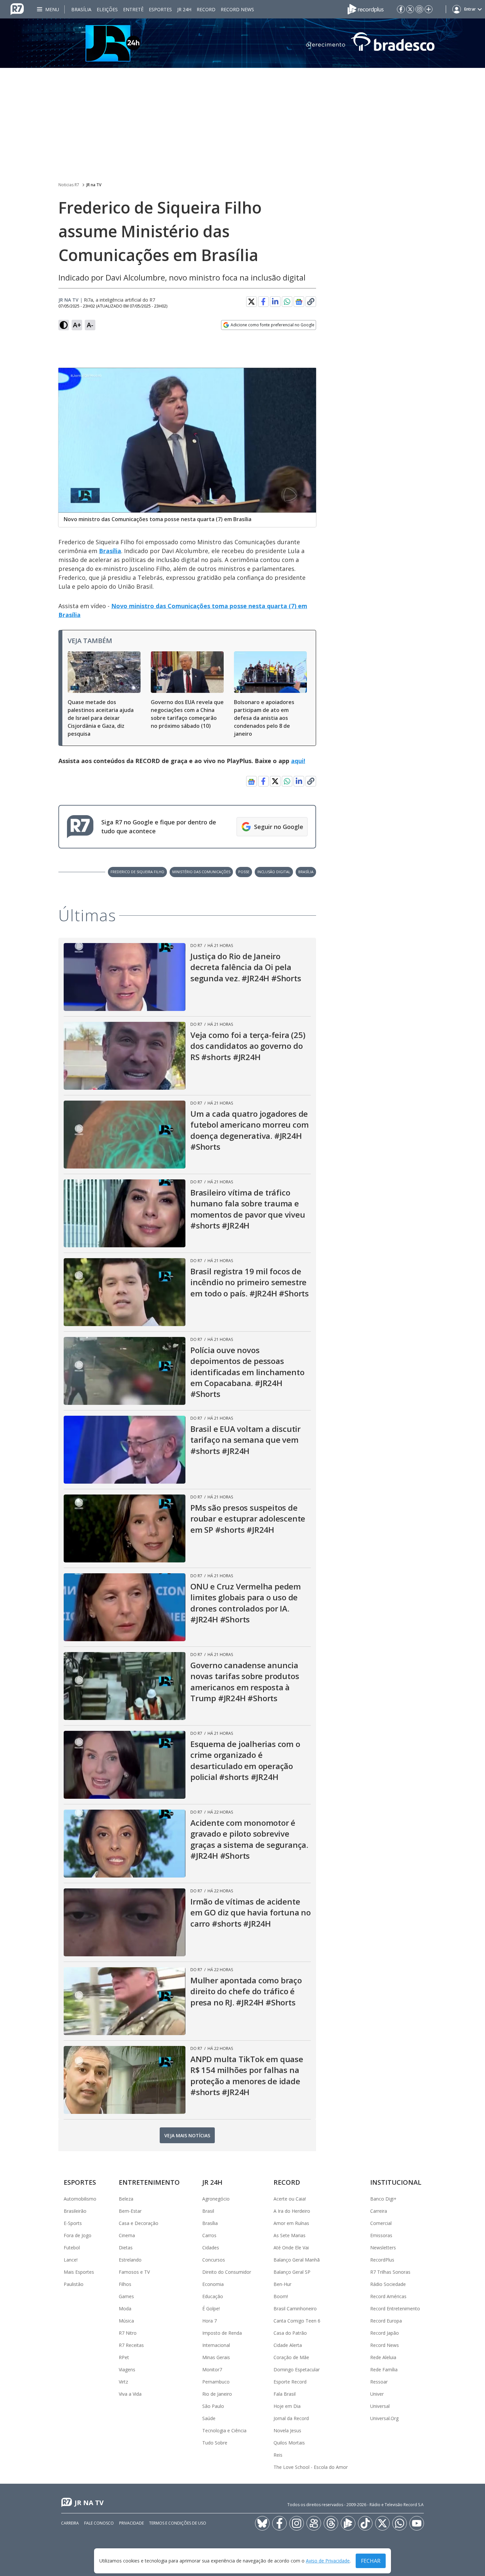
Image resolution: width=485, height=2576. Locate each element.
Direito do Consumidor (227, 2272)
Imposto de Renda (222, 2333)
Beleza (126, 2199)
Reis (278, 2455)
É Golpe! (211, 2309)
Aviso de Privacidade (328, 2561)
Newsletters (383, 2248)
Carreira (379, 2211)
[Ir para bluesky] (262, 2523)
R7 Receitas (131, 2345)
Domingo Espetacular (297, 2369)
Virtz (123, 2382)
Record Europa (386, 2321)
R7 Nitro (128, 2333)
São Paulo (213, 2406)
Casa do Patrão (290, 2333)
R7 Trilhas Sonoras (390, 2272)
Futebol (72, 2248)
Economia (213, 2284)
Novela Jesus (287, 2430)
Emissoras (381, 2235)
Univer (377, 2394)
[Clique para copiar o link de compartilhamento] (311, 302)
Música (126, 2321)
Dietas (126, 2248)
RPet (124, 2357)
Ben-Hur (282, 2284)
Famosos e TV (134, 2272)
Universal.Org (384, 2418)
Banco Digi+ (383, 2199)
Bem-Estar (130, 2211)
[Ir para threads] (331, 2523)
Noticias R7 (69, 185)
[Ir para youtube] (417, 2523)
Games (126, 2296)
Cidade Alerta (288, 2345)
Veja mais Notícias (187, 2135)
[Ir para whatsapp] (400, 2523)
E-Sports (73, 2223)
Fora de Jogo (78, 2235)
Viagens (127, 2369)
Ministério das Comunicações (201, 872)
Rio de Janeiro (217, 2394)
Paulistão (74, 2284)
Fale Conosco (99, 2523)
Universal (380, 2406)
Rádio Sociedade (388, 2284)
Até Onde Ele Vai (291, 2248)
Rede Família (384, 2369)
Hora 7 (210, 2321)
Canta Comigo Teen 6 (297, 2321)
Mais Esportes (79, 2272)
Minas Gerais (216, 2357)
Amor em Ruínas (291, 2223)
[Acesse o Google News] (299, 302)
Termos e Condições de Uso (178, 2523)
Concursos (214, 2260)
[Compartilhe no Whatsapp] (287, 302)
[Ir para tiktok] (365, 2523)
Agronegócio (216, 2199)
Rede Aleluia (383, 2357)
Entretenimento (149, 2182)
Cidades (211, 2248)
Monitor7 (212, 2369)
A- (90, 325)
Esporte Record (290, 2382)
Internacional (216, 2345)
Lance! (71, 2260)
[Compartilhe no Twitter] (251, 302)
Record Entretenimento (395, 2309)
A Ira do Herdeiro (292, 2211)
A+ (77, 325)
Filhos (125, 2284)
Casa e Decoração (139, 2223)
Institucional (396, 2182)
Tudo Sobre (215, 2443)
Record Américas (388, 2296)
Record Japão (385, 2333)
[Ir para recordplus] (348, 2523)
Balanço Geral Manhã (297, 2260)
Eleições (107, 9)
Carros (209, 2235)
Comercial (381, 2223)
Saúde (209, 2418)
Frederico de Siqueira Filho (137, 872)
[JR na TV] (242, 43)
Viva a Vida (130, 2394)
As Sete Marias (290, 2235)
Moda (125, 2309)
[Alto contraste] (64, 325)
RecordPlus (382, 2260)
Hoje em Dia (287, 2406)
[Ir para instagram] (419, 9)
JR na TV (94, 185)
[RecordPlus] (366, 9)
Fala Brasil (285, 2394)
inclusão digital (274, 872)
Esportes (160, 9)
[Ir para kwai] (314, 2523)
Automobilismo (80, 2199)
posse (244, 872)
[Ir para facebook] (401, 9)
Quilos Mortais (289, 2443)
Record (206, 9)
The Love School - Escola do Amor (311, 2467)
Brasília (81, 9)
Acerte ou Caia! (290, 2199)
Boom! (281, 2296)
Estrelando (130, 2260)
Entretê (133, 9)
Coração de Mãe (291, 2357)
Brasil (208, 2211)
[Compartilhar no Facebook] (263, 302)
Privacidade (131, 2523)
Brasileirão (75, 2211)
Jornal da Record (291, 2418)
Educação (213, 2296)
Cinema (127, 2235)
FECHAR (371, 2561)
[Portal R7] (17, 9)
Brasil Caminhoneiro (295, 2309)
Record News (237, 9)
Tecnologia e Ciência (224, 2430)
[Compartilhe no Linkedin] (275, 302)
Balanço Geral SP (292, 2272)
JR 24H (184, 9)
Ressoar (379, 2382)
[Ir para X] (410, 9)
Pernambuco (216, 2382)
